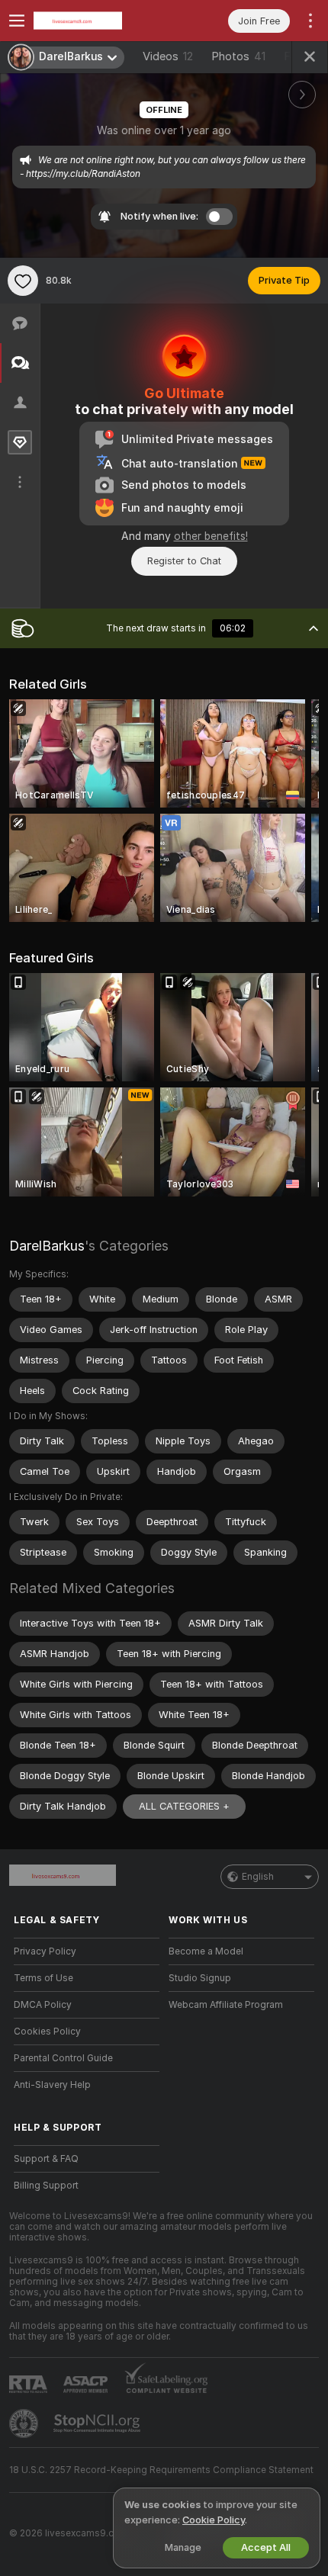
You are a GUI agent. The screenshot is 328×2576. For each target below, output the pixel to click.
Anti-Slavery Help (52, 2085)
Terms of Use (43, 1978)
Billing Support (46, 2186)
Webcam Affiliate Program (226, 2005)
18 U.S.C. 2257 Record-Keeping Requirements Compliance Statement (161, 2470)
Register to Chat (184, 561)
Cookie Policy (214, 2520)
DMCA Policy (43, 2005)
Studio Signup (200, 1978)
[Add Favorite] (23, 281)
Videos (168, 56)
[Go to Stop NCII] (98, 2423)
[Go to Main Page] (99, 21)
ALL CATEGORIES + (184, 1806)
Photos (238, 56)
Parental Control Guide (63, 2058)
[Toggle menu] (17, 21)
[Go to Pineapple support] (25, 2423)
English (258, 1877)
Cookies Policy (47, 2032)
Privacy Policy (45, 1951)
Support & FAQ (46, 2159)
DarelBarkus (47, 1246)
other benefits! (211, 536)
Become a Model (206, 1951)
